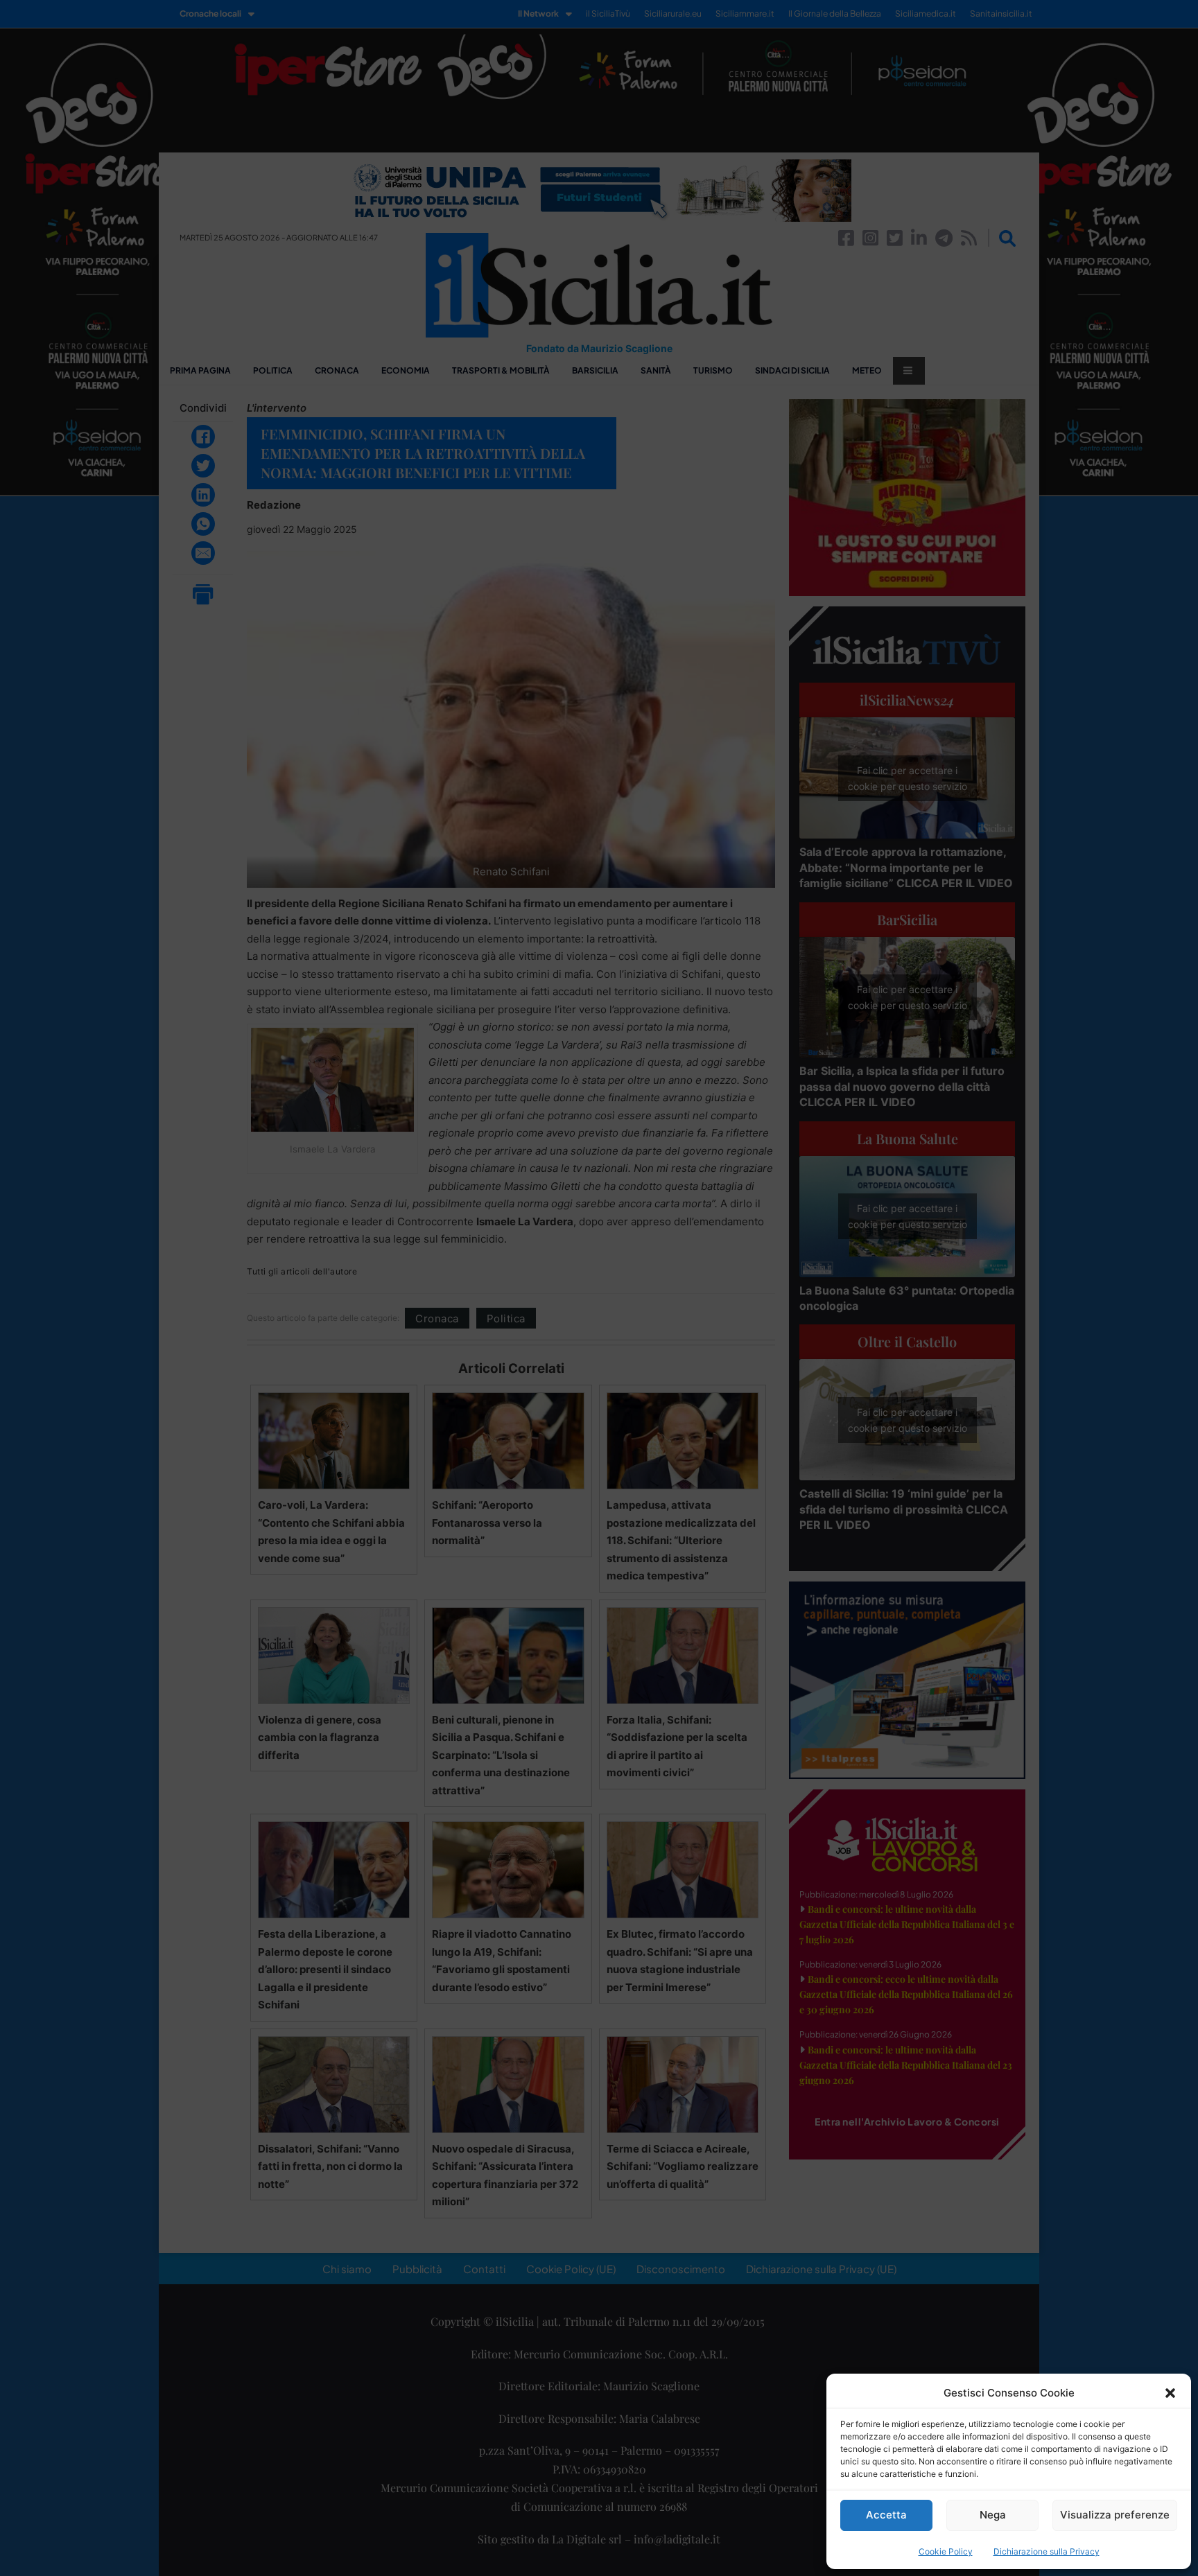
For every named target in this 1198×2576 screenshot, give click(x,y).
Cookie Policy (946, 2551)
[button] (1170, 2393)
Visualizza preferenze (1115, 2515)
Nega (993, 2515)
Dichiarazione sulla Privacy (1047, 2551)
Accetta (886, 2515)
